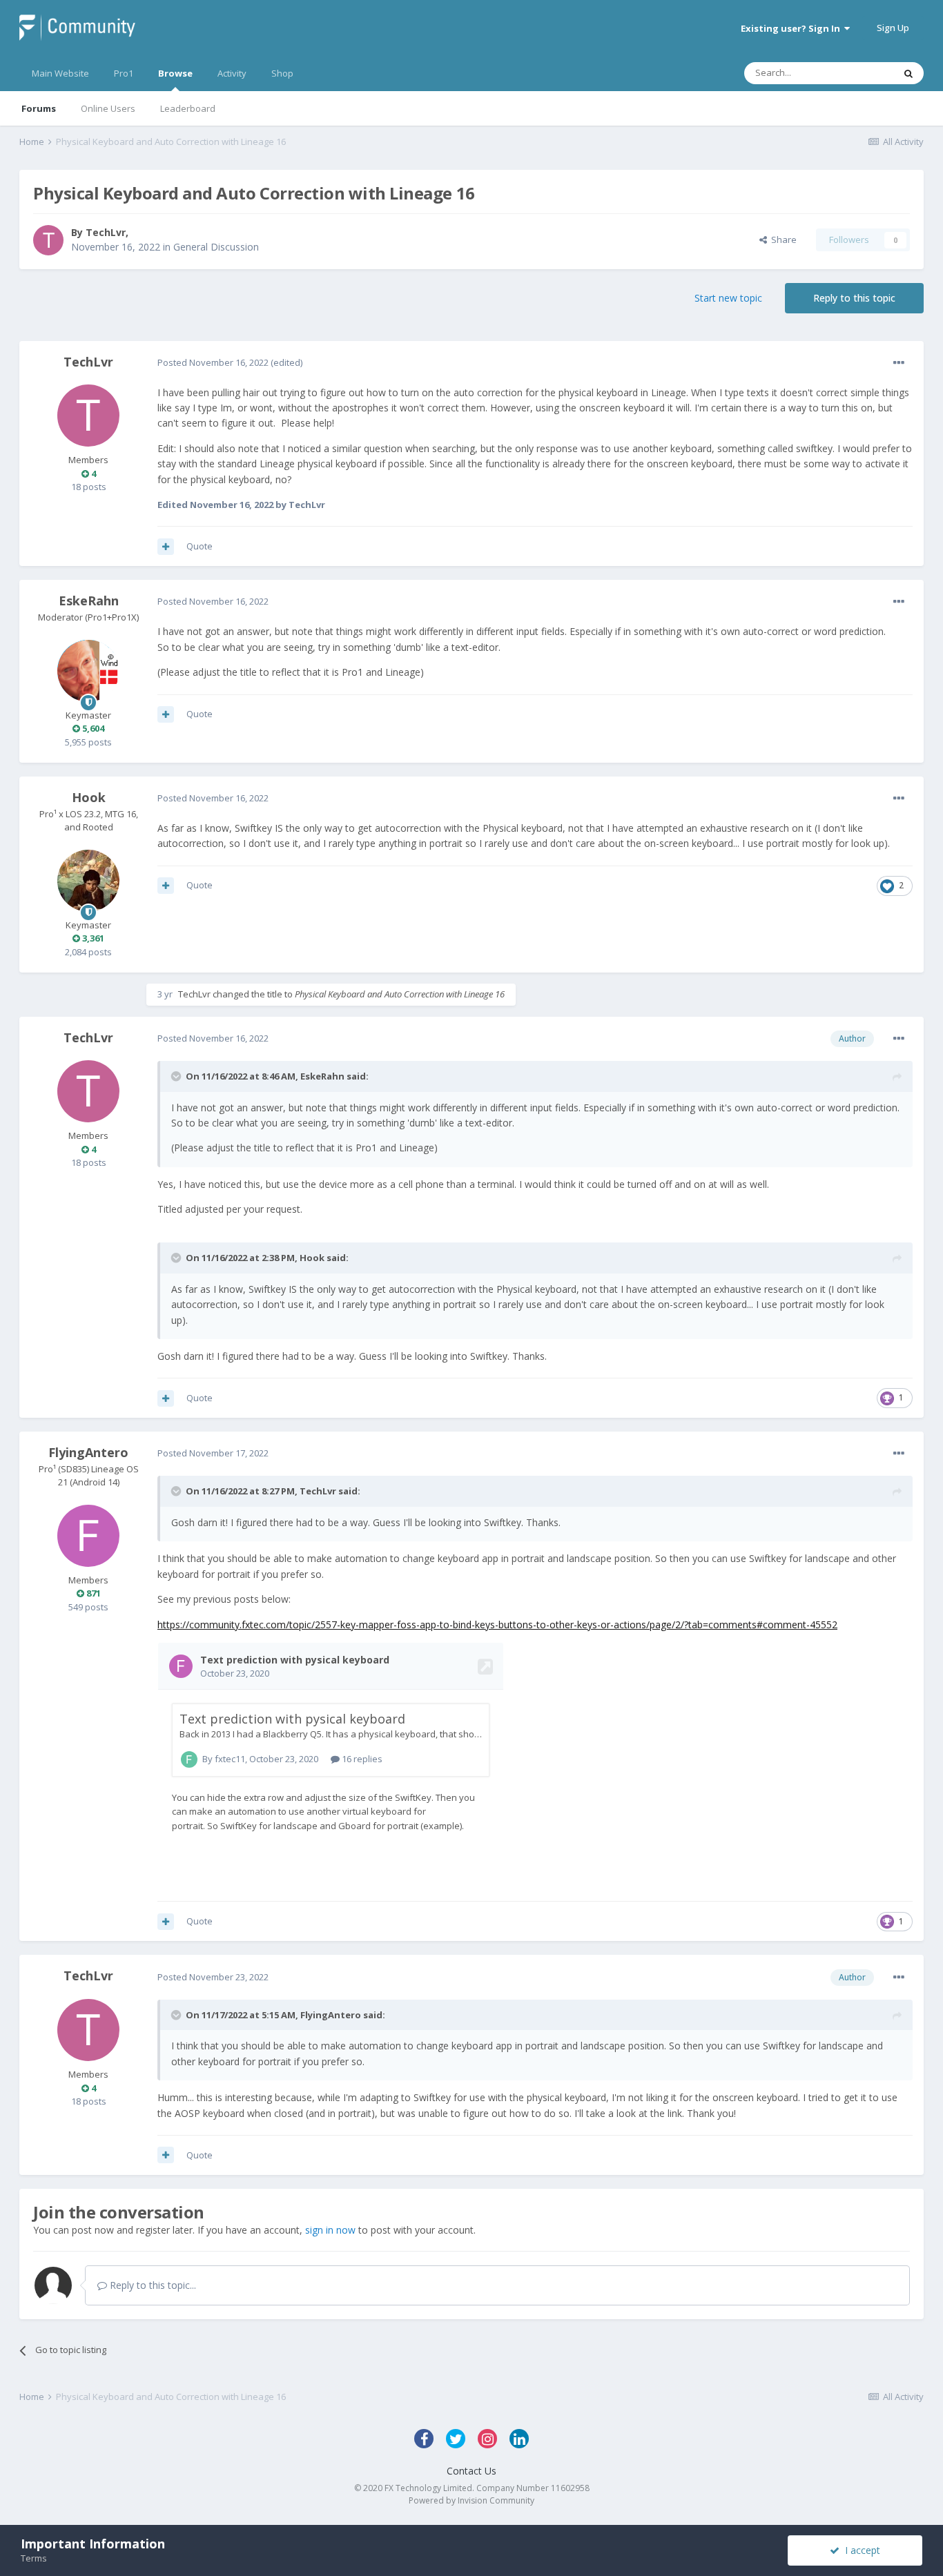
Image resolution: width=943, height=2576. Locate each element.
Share (782, 240)
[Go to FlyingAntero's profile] (88, 1536)
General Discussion (216, 247)
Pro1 (124, 73)
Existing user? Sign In (793, 28)
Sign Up (893, 28)
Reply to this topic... (152, 2285)
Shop (282, 73)
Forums (39, 108)
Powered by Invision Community (471, 2500)
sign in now (330, 2230)
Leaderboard (188, 108)
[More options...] (899, 363)
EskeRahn (89, 601)
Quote (200, 546)
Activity (232, 73)
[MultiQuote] (166, 547)
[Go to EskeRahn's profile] (88, 671)
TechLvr (106, 232)
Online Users (108, 108)
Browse (175, 73)
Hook (89, 797)
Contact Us (471, 2471)
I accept (860, 2550)
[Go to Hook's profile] (88, 881)
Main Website (60, 73)
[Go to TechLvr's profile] (48, 240)
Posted (213, 362)
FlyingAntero (88, 1452)
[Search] (908, 73)
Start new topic (728, 298)
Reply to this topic (854, 298)
